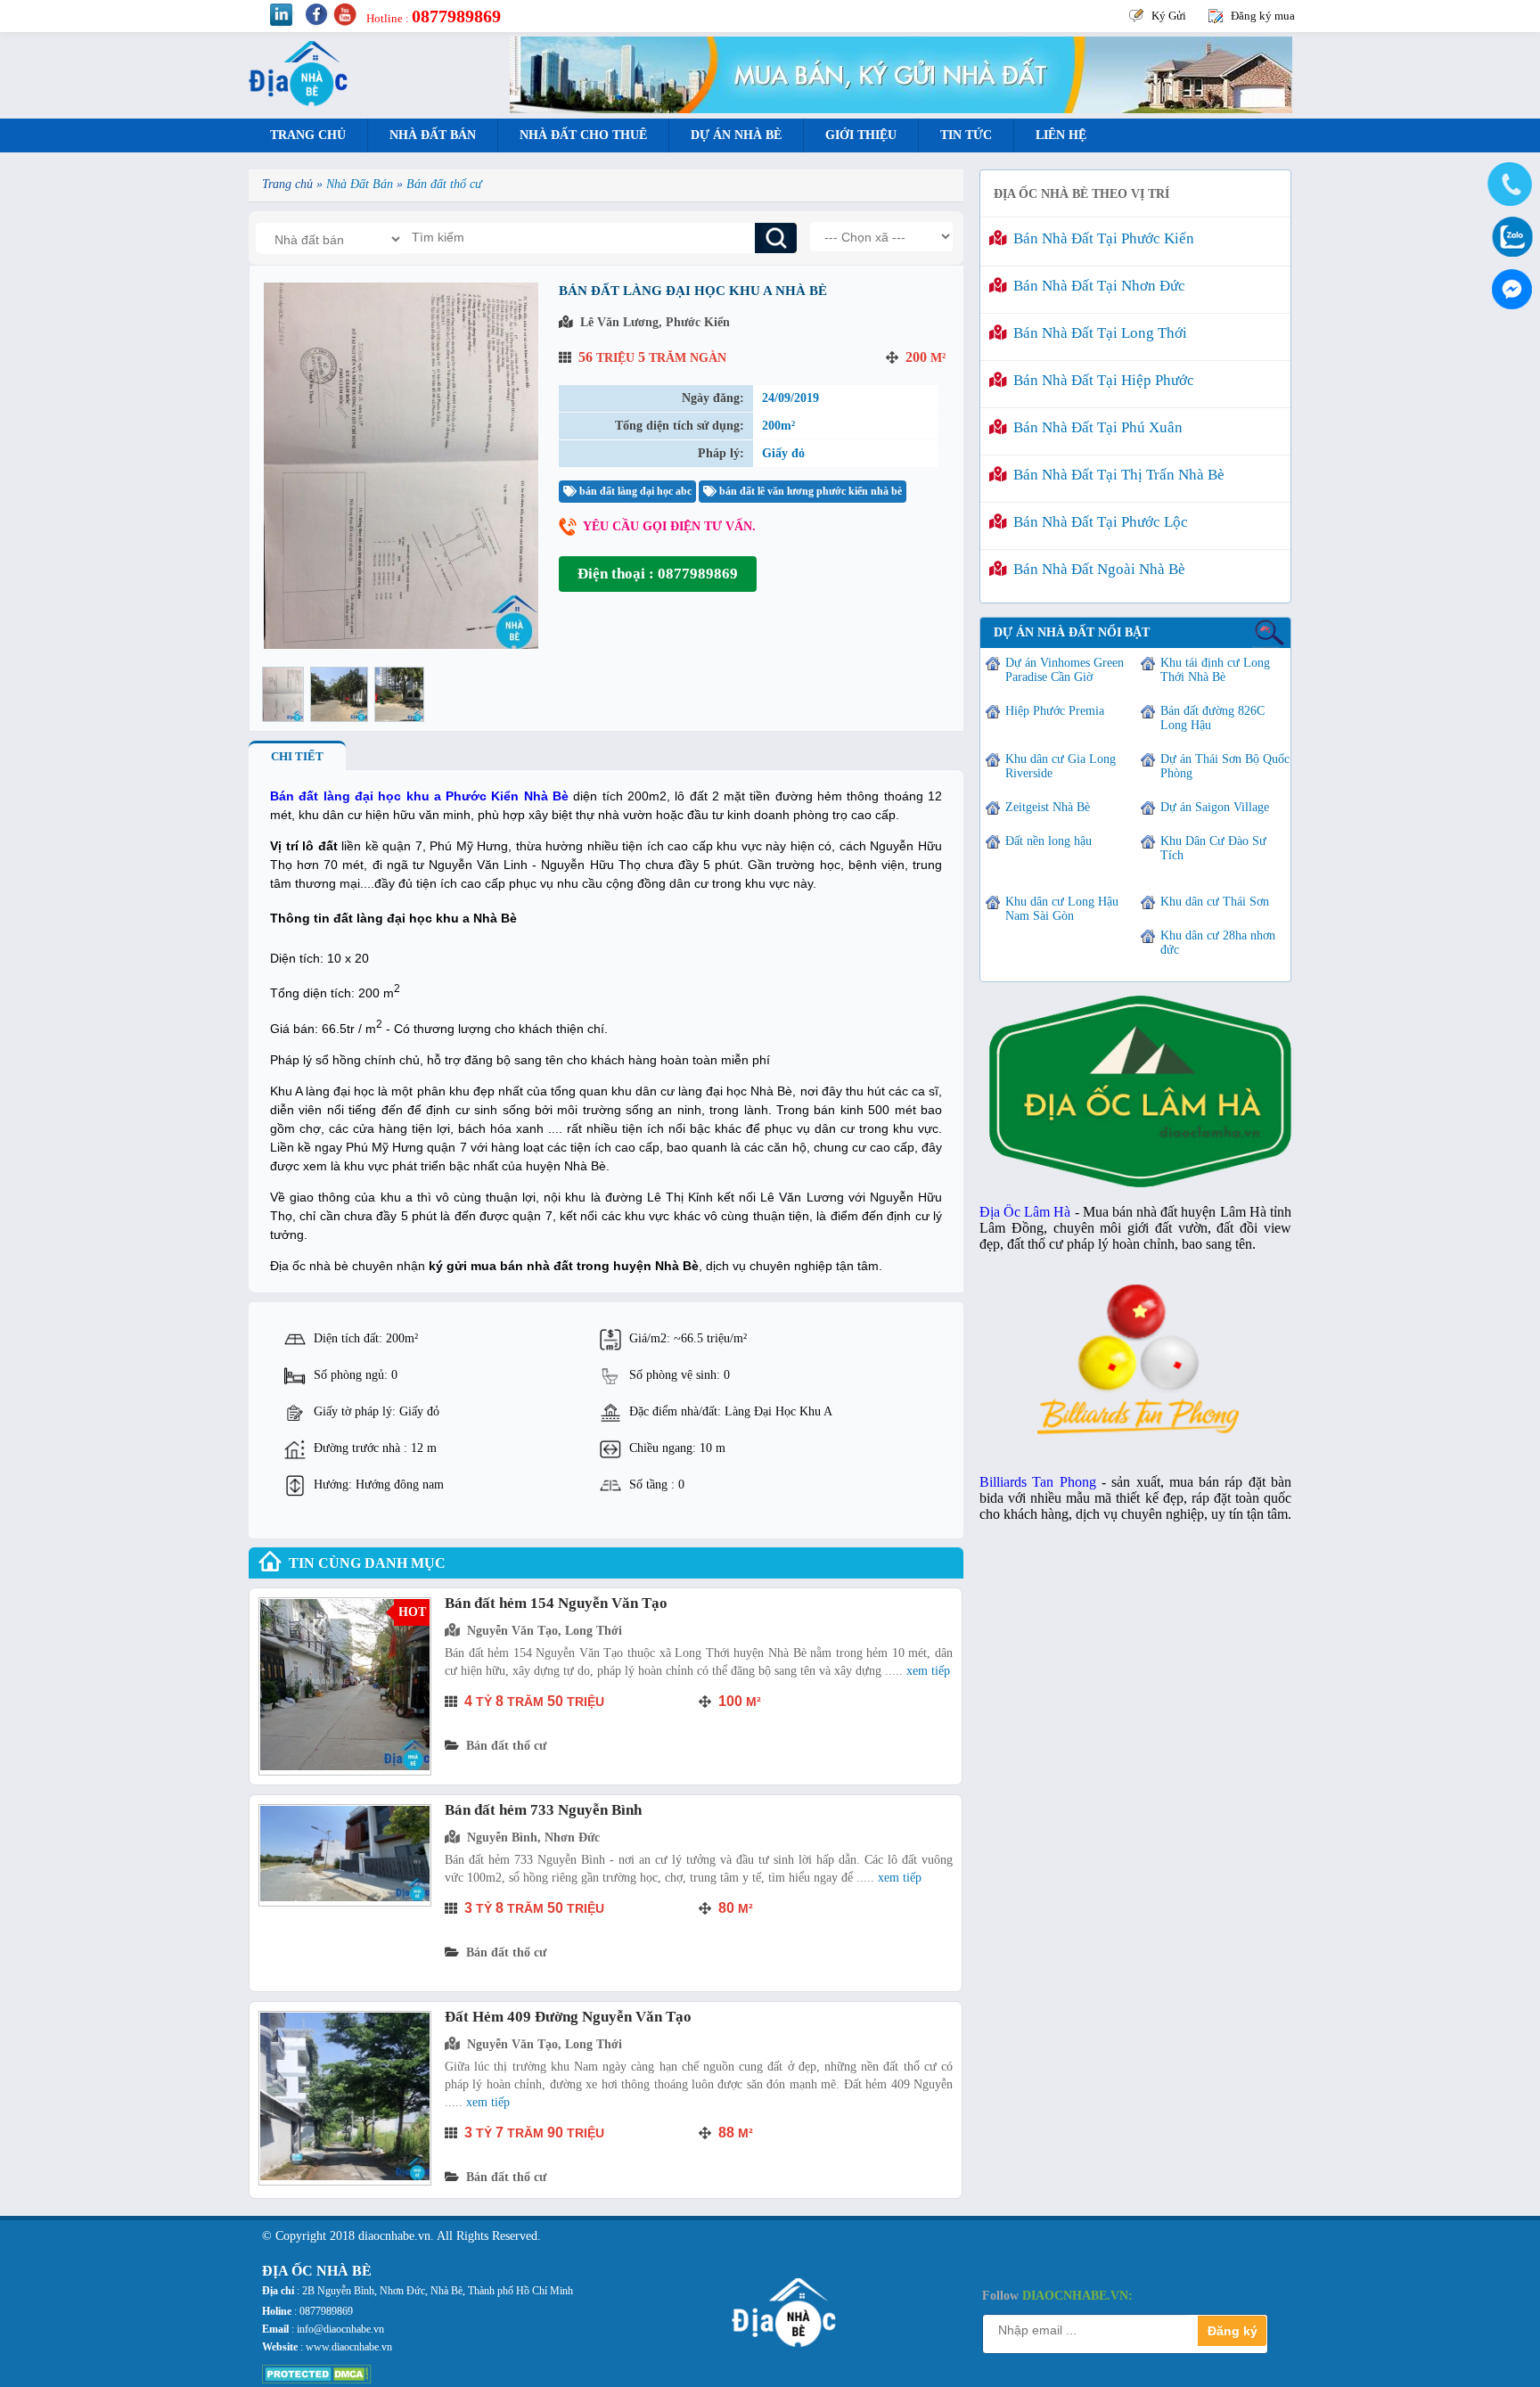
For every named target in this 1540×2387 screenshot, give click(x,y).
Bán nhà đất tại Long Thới (1097, 333)
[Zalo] (1509, 235)
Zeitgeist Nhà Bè (1048, 807)
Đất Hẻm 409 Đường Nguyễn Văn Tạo (568, 2017)
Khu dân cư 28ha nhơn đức (1218, 943)
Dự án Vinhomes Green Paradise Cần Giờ (1065, 670)
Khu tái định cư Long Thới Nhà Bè (1215, 670)
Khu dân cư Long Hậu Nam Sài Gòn (1062, 909)
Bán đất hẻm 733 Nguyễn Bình (543, 1810)
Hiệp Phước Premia (1055, 711)
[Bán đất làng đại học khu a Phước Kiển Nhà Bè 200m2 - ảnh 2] (339, 694)
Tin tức (966, 135)
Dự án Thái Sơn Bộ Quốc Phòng (1225, 766)
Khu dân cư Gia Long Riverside (1061, 766)
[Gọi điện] (1509, 185)
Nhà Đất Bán (433, 135)
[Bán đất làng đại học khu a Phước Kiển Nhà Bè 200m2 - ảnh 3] (399, 694)
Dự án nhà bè (736, 135)
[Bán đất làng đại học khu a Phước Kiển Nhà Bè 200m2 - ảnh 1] (283, 694)
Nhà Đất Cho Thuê (583, 135)
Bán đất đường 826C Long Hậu (1212, 718)
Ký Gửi (1169, 16)
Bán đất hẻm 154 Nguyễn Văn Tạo (556, 1603)
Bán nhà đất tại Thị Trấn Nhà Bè (1115, 475)
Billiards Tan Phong (1038, 1482)
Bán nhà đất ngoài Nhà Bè (1096, 569)
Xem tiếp (928, 1671)
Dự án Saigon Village (1215, 807)
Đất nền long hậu (1049, 841)
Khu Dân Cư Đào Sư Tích (1213, 848)
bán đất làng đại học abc (634, 491)
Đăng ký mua (1263, 16)
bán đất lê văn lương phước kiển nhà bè (809, 491)
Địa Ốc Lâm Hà (1025, 1212)
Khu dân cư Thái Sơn (1215, 902)
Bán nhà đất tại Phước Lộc (1097, 522)
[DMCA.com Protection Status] (317, 2380)
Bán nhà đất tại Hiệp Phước (1100, 380)
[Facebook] (1509, 285)
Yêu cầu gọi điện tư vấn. (669, 526)
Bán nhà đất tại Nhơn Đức (1096, 286)
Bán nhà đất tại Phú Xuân (1094, 427)
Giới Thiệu (861, 135)
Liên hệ (1061, 135)
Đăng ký (1233, 2331)
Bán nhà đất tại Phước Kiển (1100, 238)
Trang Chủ (308, 135)
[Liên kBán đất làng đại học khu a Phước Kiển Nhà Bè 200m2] (401, 645)
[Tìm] (776, 238)
